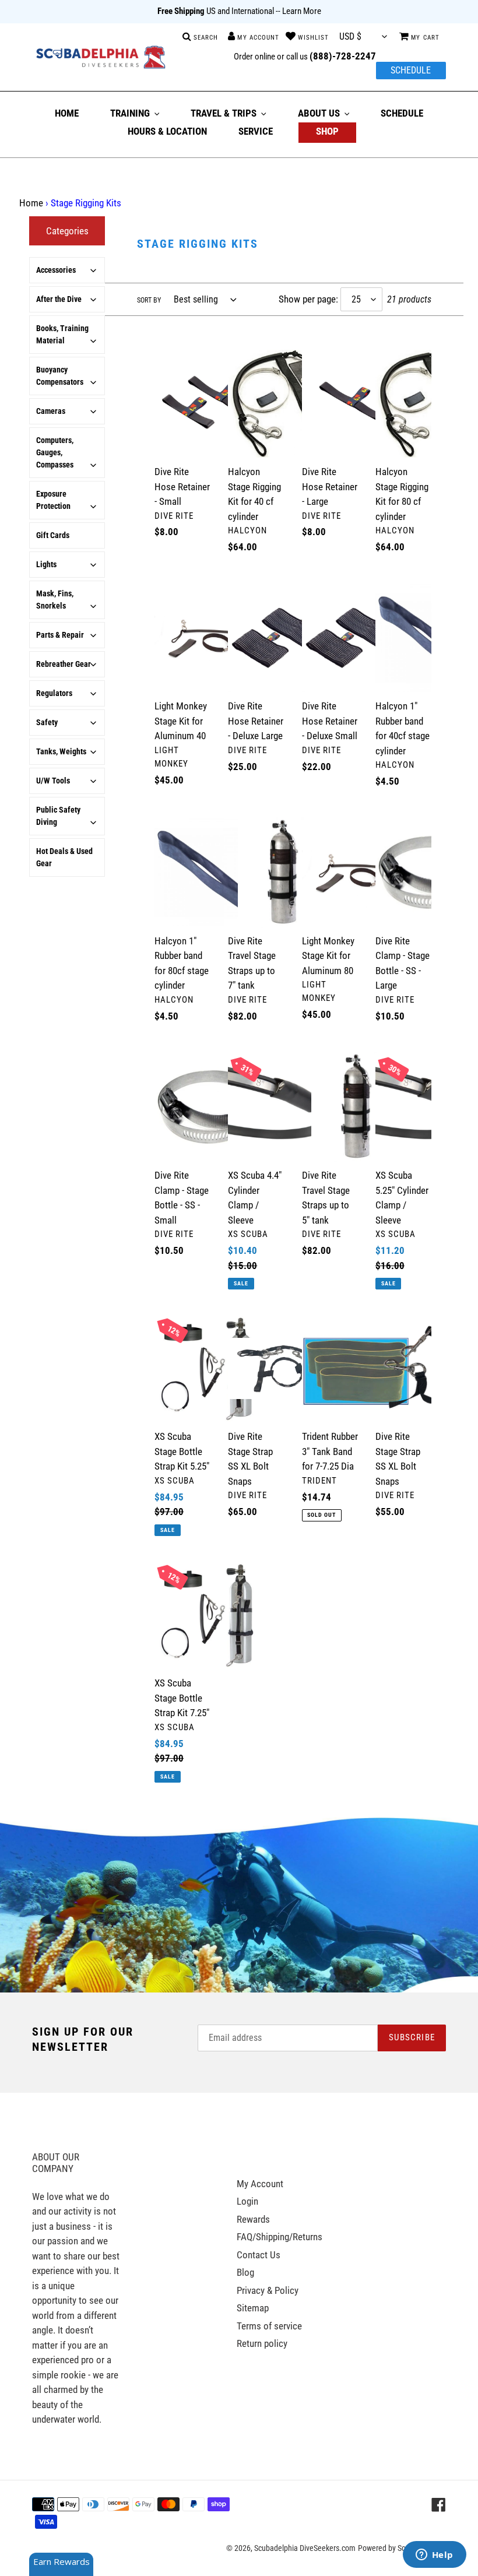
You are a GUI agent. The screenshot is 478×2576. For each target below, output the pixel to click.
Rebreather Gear (64, 664)
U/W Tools (53, 781)
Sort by (149, 300)
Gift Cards (53, 535)
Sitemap (253, 2308)
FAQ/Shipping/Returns (280, 2237)
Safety (47, 722)
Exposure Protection (53, 500)
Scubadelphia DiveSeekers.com (305, 2548)
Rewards (253, 2219)
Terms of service (269, 2326)
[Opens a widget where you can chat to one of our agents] (434, 2556)
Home (31, 203)
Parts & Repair (60, 635)
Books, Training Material (62, 334)
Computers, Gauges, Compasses (55, 452)
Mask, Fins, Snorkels (55, 600)
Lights (46, 564)
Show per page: (308, 299)
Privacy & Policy (268, 2290)
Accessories (56, 270)
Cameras (51, 411)
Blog (245, 2272)
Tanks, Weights (61, 751)
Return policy (262, 2343)
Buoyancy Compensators (60, 376)
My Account (260, 2184)
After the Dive (59, 299)
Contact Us (259, 2255)
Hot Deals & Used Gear (64, 857)
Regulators (54, 693)
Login (247, 2201)
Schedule (411, 70)
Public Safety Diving (58, 816)
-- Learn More (298, 11)
